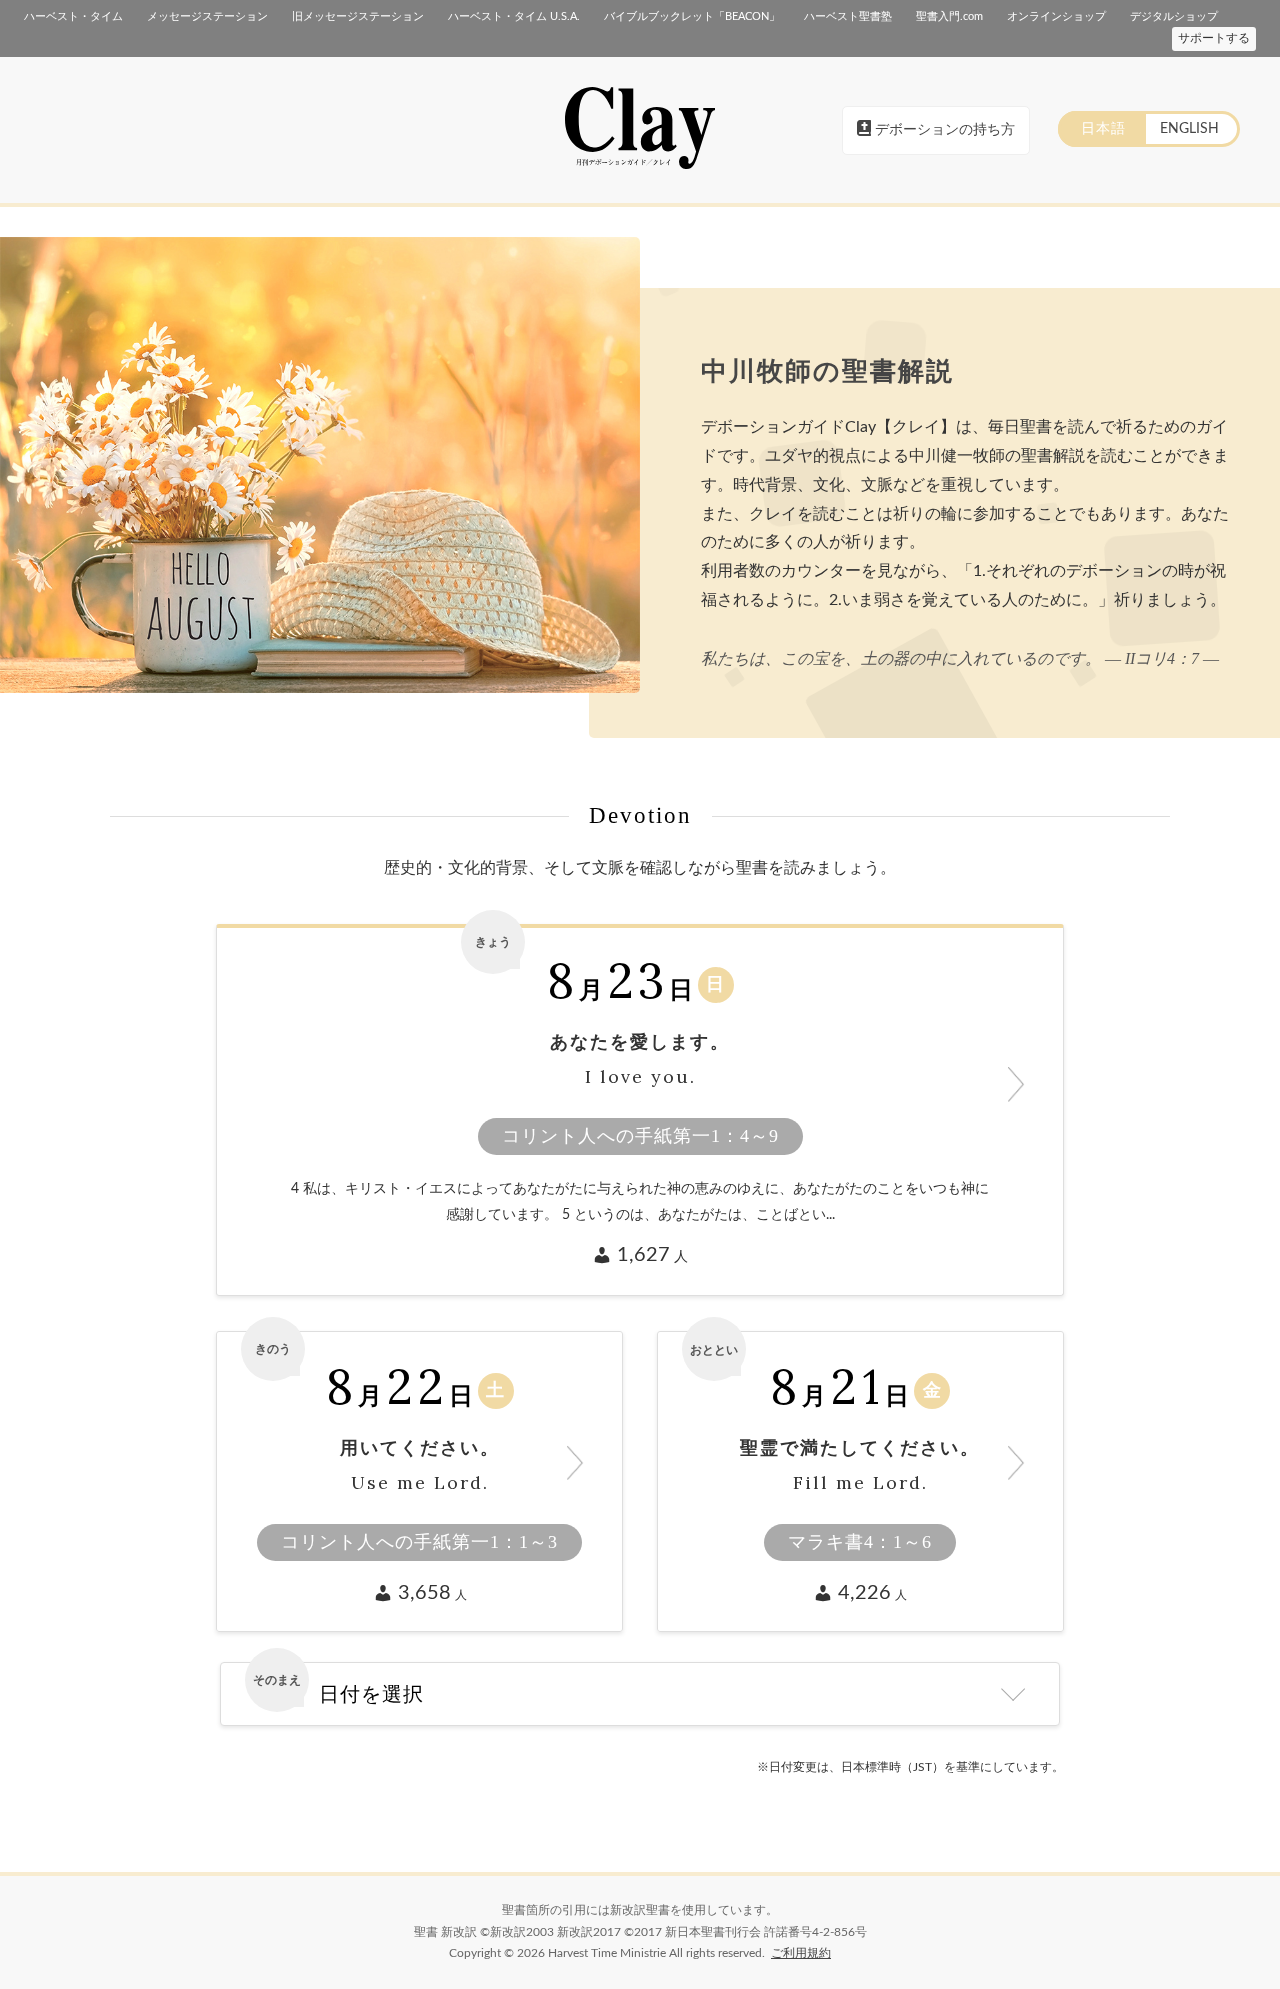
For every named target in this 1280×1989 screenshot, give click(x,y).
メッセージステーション (207, 16)
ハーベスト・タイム (73, 16)
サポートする (1214, 38)
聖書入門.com (949, 16)
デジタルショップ (1174, 16)
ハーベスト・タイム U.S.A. (514, 16)
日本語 (1103, 129)
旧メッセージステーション (358, 16)
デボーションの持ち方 (943, 130)
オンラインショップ (1056, 16)
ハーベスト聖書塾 (848, 16)
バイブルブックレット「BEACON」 (692, 16)
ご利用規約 (801, 1953)
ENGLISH (1189, 129)
